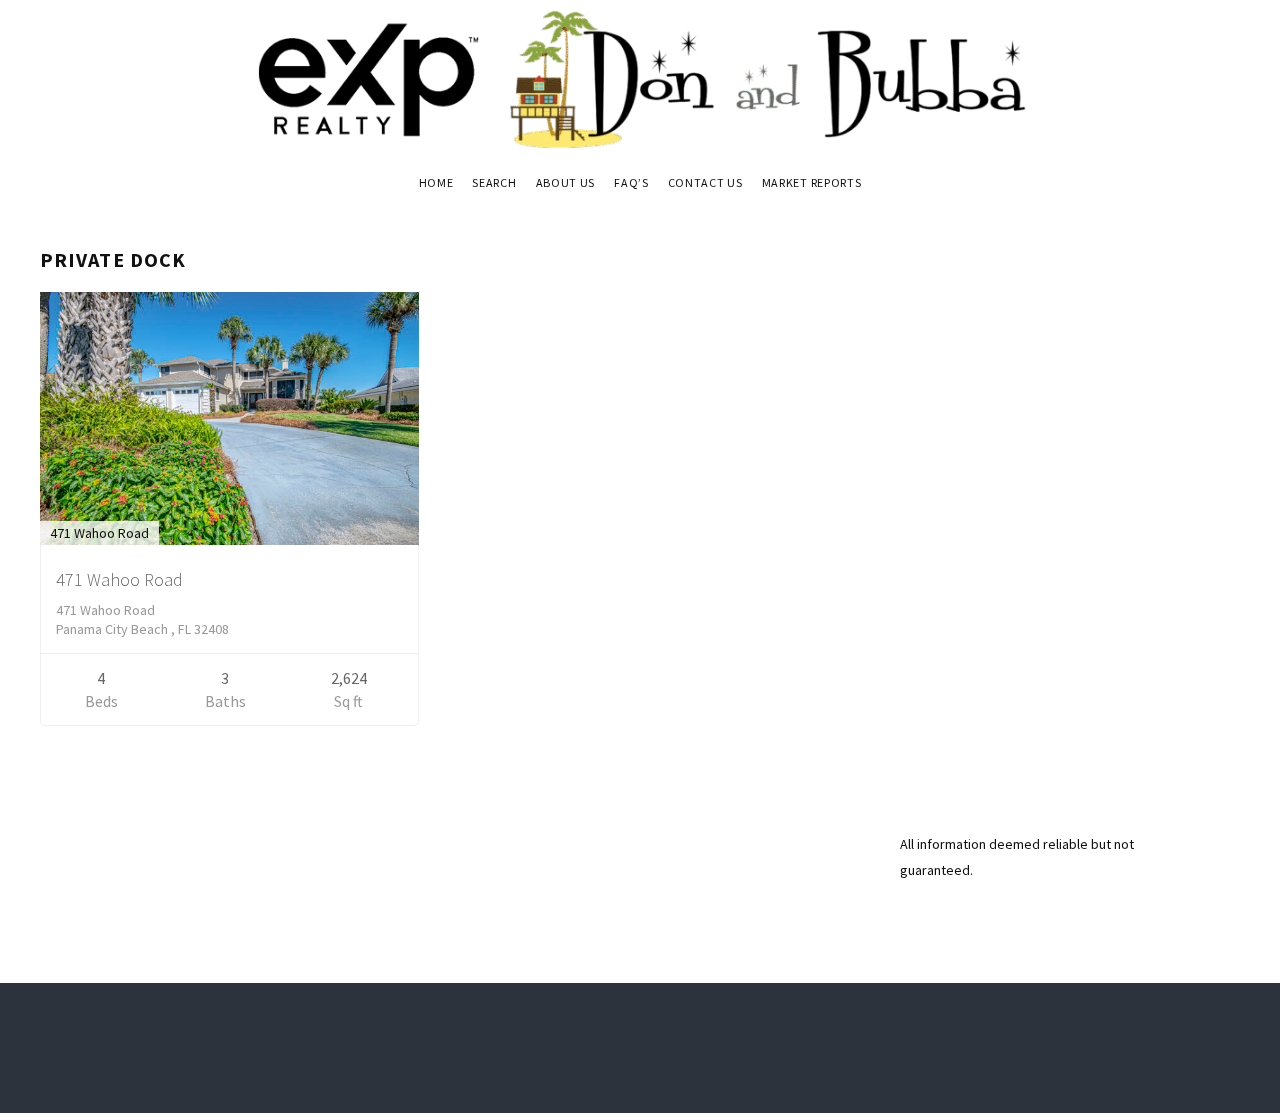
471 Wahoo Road (119, 579)
